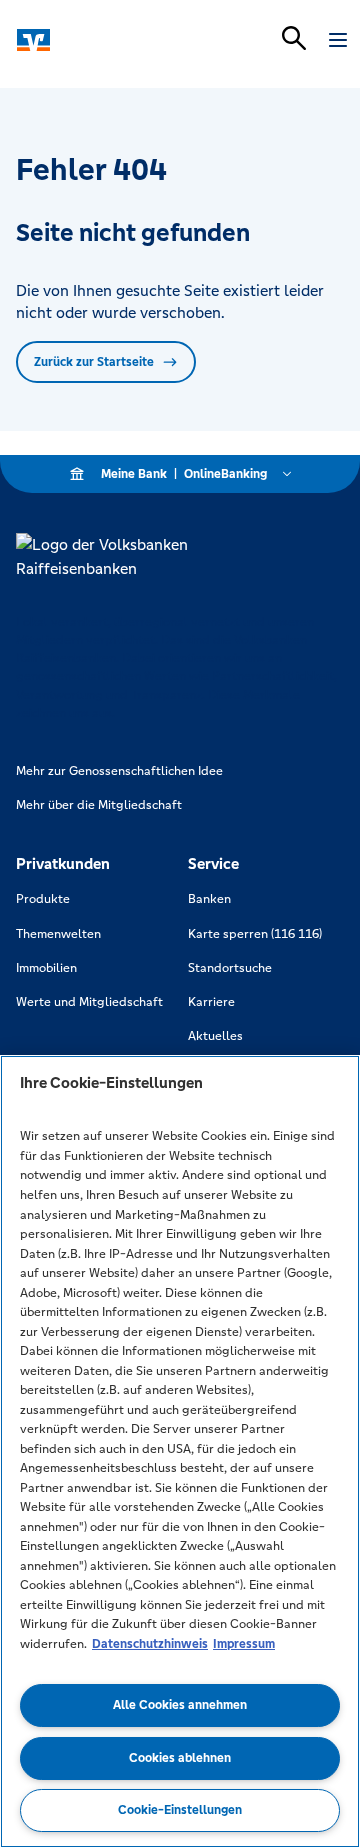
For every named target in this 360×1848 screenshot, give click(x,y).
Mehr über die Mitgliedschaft (99, 805)
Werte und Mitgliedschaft (89, 1002)
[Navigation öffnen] (338, 40)
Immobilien (46, 968)
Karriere (211, 1002)
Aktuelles (215, 1036)
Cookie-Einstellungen (180, 1810)
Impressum (244, 1644)
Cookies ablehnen (180, 1758)
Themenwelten (58, 934)
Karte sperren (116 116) (255, 934)
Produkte (43, 899)
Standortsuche (230, 968)
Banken (209, 899)
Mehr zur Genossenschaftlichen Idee (119, 771)
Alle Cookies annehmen (180, 1705)
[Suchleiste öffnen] (294, 38)
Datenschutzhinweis (150, 1644)
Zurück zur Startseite (94, 362)
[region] (180, 1451)
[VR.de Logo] (102, 40)
